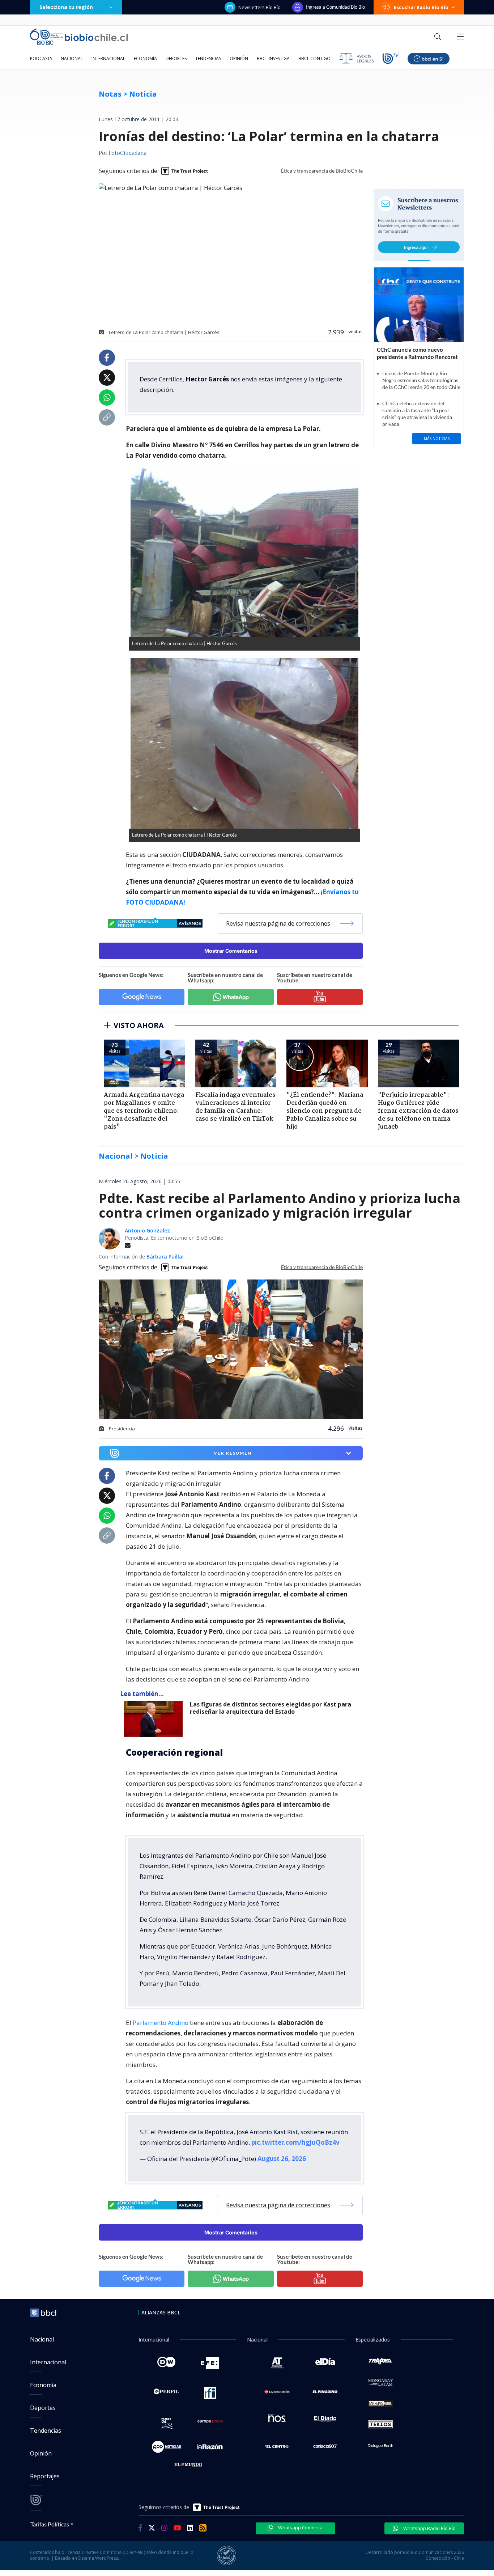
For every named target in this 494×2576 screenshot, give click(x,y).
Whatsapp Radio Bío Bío (429, 2528)
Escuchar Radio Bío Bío (421, 7)
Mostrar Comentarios (231, 951)
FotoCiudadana (127, 153)
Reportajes (45, 2476)
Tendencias (208, 58)
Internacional (108, 58)
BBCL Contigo (314, 58)
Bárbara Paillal (165, 1257)
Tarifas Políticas (50, 2524)
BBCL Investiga (273, 58)
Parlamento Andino (161, 2023)
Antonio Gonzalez (147, 1230)
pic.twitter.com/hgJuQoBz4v (295, 2142)
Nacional (72, 58)
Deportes (176, 58)
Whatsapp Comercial (300, 2528)
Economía (145, 58)
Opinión (239, 58)
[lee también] (155, 1719)
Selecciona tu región (66, 7)
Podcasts (41, 58)
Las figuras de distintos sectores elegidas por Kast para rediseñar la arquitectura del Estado (271, 1708)
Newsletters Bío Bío (259, 7)
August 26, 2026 (282, 2159)
